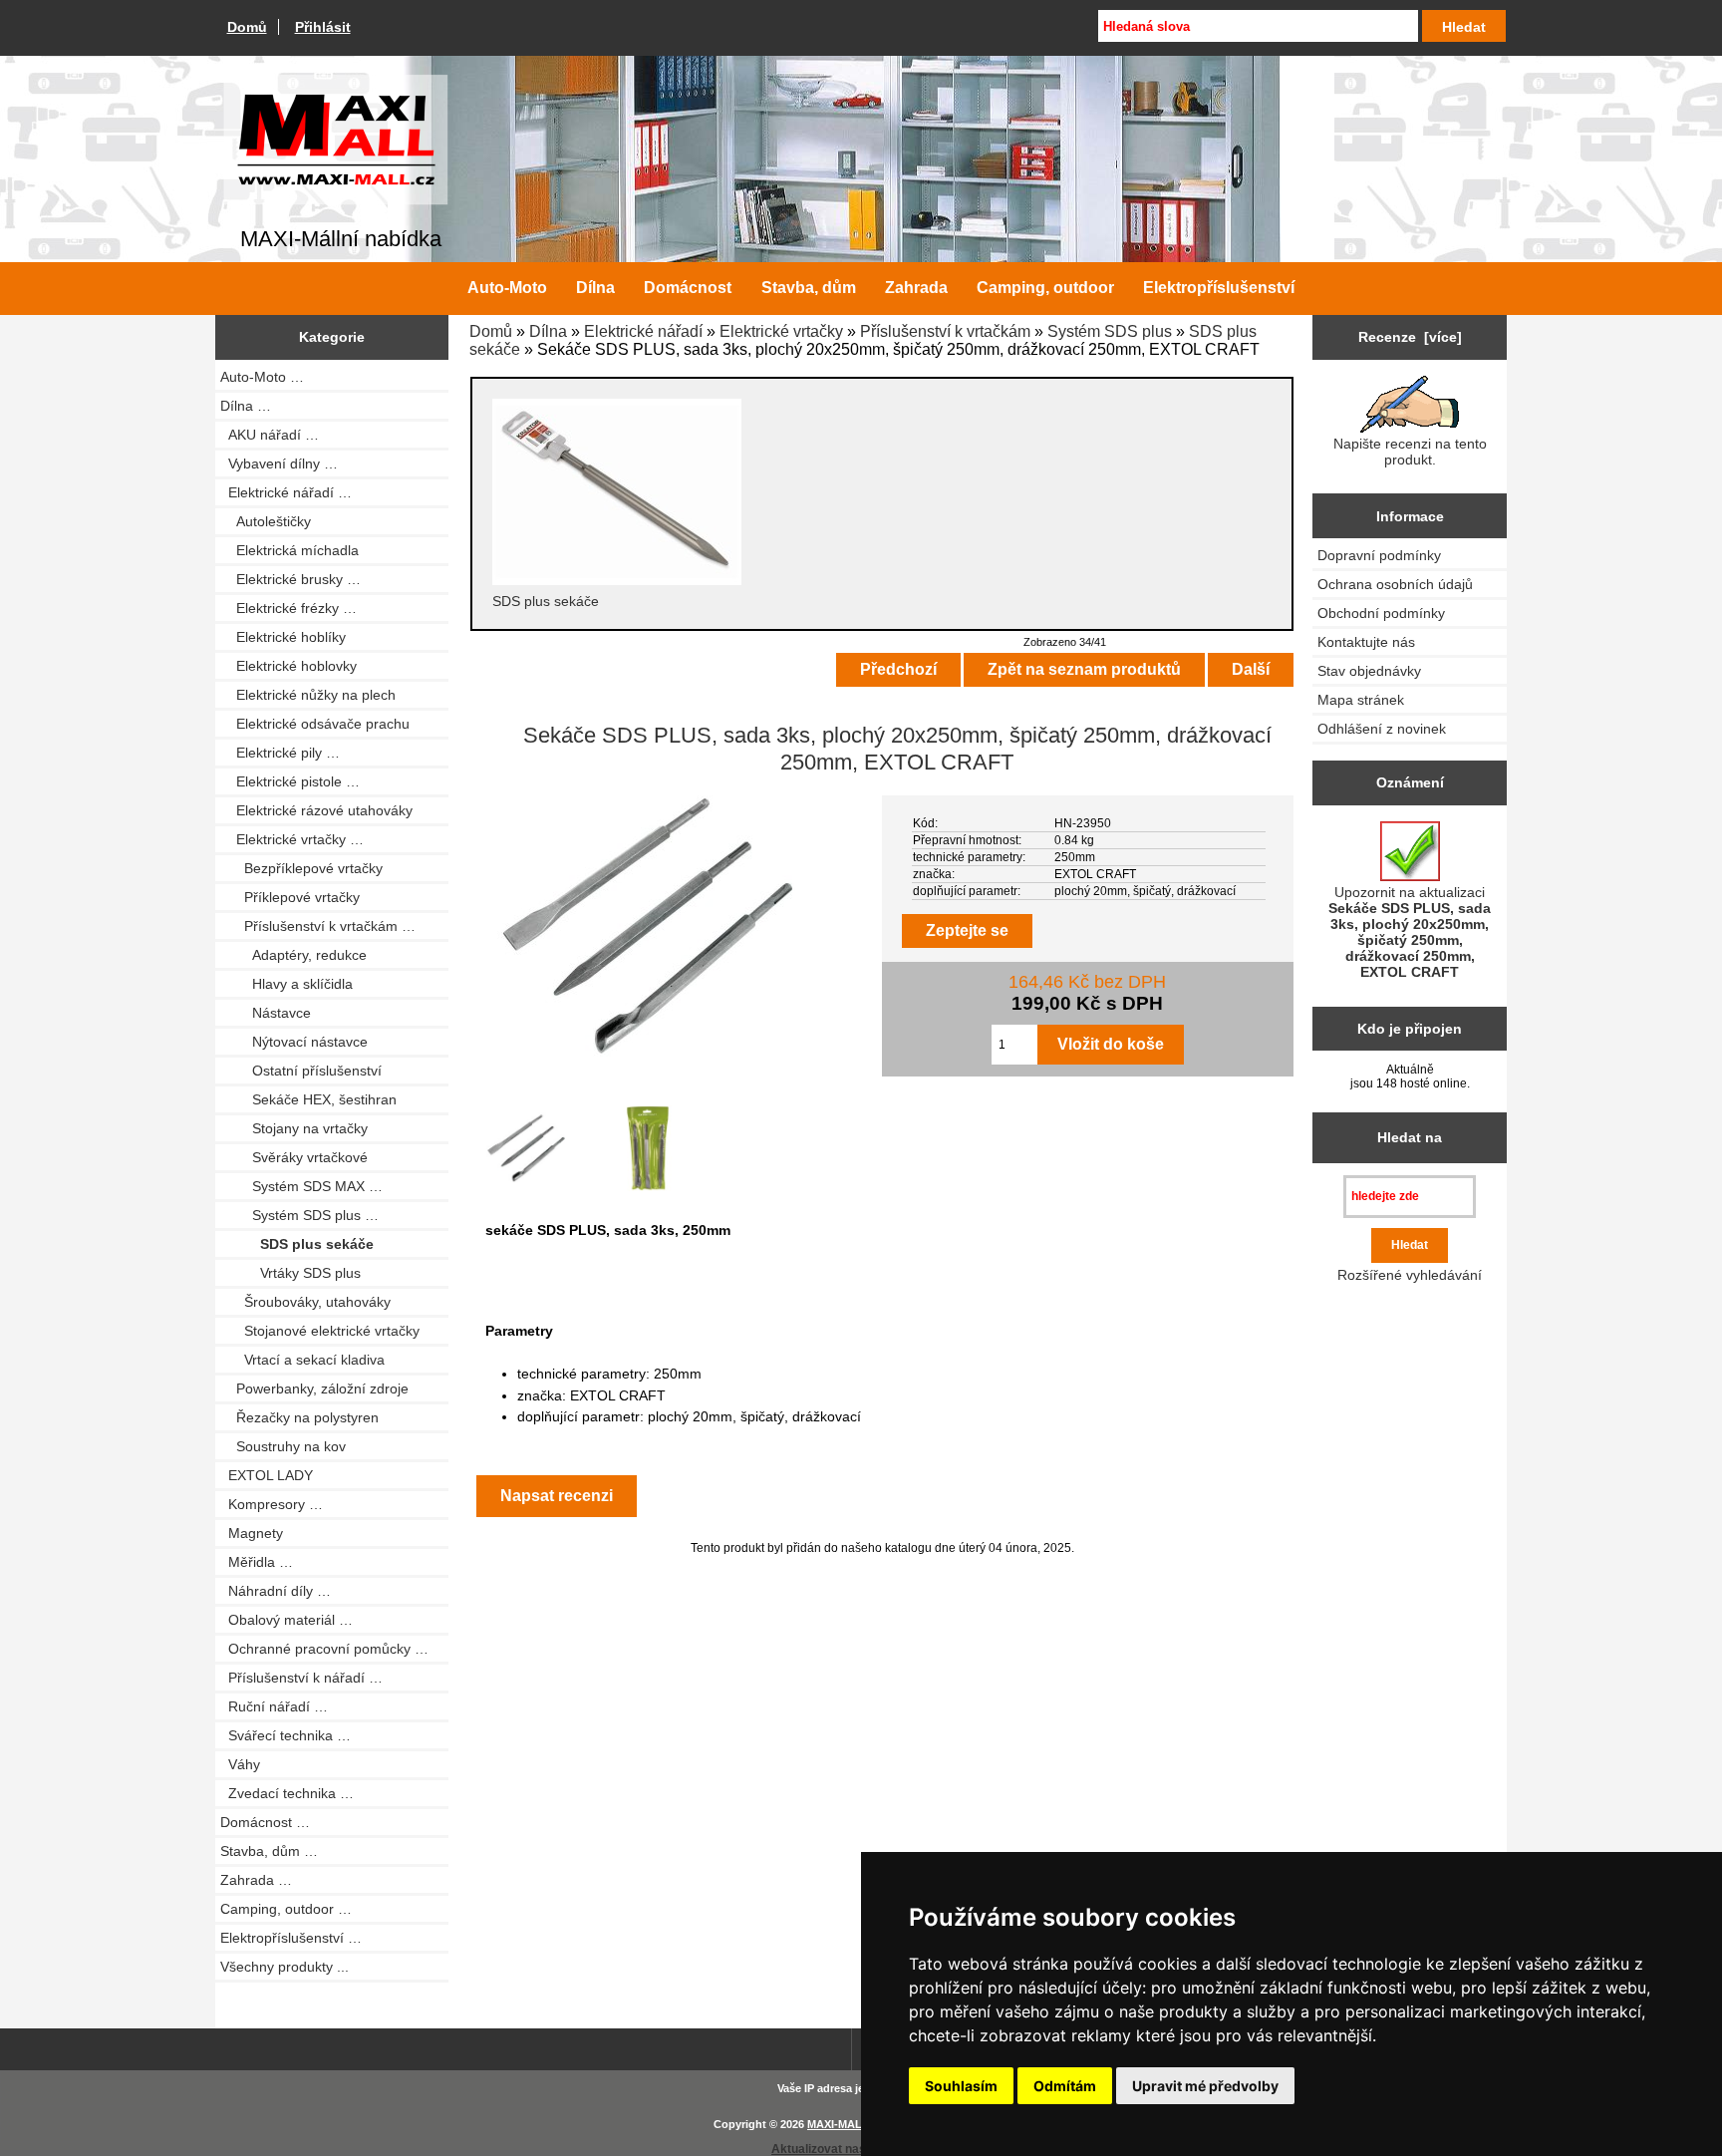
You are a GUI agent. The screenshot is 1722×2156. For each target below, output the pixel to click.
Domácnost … (265, 1822)
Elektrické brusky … (290, 579)
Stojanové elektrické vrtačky (320, 1331)
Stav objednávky (1369, 671)
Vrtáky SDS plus (290, 1273)
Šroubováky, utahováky (305, 1302)
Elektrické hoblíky (283, 637)
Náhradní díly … (276, 1591)
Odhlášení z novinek (1382, 729)
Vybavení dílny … (279, 463)
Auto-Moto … (262, 377)
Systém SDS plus (1110, 331)
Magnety (252, 1533)
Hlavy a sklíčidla (287, 984)
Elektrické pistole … (290, 781)
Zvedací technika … (287, 1793)
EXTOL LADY (267, 1475)
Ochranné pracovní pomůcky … (324, 1649)
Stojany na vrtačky (294, 1128)
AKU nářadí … (270, 435)
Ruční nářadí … (274, 1706)
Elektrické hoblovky (288, 666)
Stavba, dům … (269, 1851)
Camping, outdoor (1045, 288)
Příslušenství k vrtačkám (945, 331)
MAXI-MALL (838, 2124)
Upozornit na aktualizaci (1410, 932)
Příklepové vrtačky (290, 897)
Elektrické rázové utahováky (316, 810)
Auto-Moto (507, 288)
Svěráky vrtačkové (294, 1157)
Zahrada (916, 288)
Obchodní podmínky (1381, 613)
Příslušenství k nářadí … (301, 1678)
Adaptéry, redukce (293, 955)
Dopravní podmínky (1379, 555)
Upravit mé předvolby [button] (1205, 2086)
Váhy (240, 1764)
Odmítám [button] (1065, 2086)
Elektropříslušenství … (291, 1938)
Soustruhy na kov (283, 1446)
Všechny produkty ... (285, 1967)
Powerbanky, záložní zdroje (314, 1388)
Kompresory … (272, 1504)
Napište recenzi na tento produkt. (1410, 452)
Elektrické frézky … (288, 608)
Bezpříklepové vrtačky (301, 868)
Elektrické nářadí (643, 331)
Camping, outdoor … (286, 1909)
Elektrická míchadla (289, 550)
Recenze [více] (1410, 337)
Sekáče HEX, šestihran (308, 1099)
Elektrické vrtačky (781, 331)
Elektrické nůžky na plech (308, 695)
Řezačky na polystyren (299, 1417)
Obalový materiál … (287, 1620)
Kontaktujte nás (1366, 642)
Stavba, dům (809, 288)
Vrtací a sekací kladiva (302, 1360)
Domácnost (688, 288)
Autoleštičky (266, 521)
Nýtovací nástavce (294, 1042)
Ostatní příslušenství (301, 1071)
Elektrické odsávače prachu (315, 724)
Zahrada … (256, 1880)
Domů (247, 27)
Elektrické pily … (280, 753)
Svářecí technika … (286, 1735)
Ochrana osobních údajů (1395, 584)
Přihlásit (323, 27)
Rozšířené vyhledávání (1410, 1275)
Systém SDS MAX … (301, 1186)
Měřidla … (257, 1562)
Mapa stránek (1361, 700)
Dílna (548, 331)
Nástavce (266, 1013)
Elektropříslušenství (1219, 288)
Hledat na (1410, 1137)
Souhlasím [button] (961, 2086)
